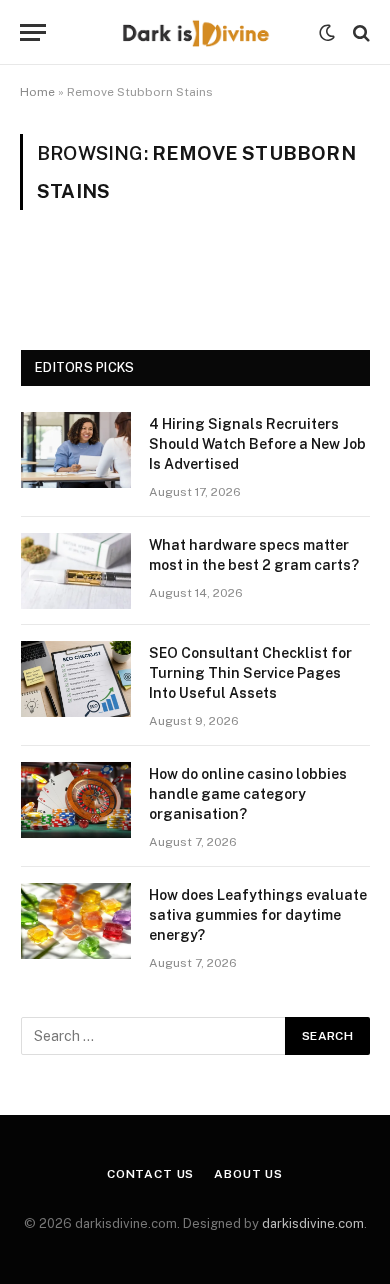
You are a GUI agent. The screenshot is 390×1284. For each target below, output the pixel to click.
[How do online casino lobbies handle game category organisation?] (76, 800)
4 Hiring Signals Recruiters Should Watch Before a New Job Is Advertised (257, 444)
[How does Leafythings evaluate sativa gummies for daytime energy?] (76, 921)
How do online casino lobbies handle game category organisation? (248, 794)
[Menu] (33, 32)
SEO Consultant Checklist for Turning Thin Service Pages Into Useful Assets (250, 673)
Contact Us (150, 1174)
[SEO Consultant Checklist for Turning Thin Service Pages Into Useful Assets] (76, 679)
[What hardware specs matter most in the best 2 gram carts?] (76, 571)
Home (37, 92)
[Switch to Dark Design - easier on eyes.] (327, 33)
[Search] (359, 32)
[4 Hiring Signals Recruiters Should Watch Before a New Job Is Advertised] (76, 450)
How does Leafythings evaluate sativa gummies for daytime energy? (258, 915)
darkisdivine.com (313, 1223)
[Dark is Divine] (195, 32)
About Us (248, 1174)
